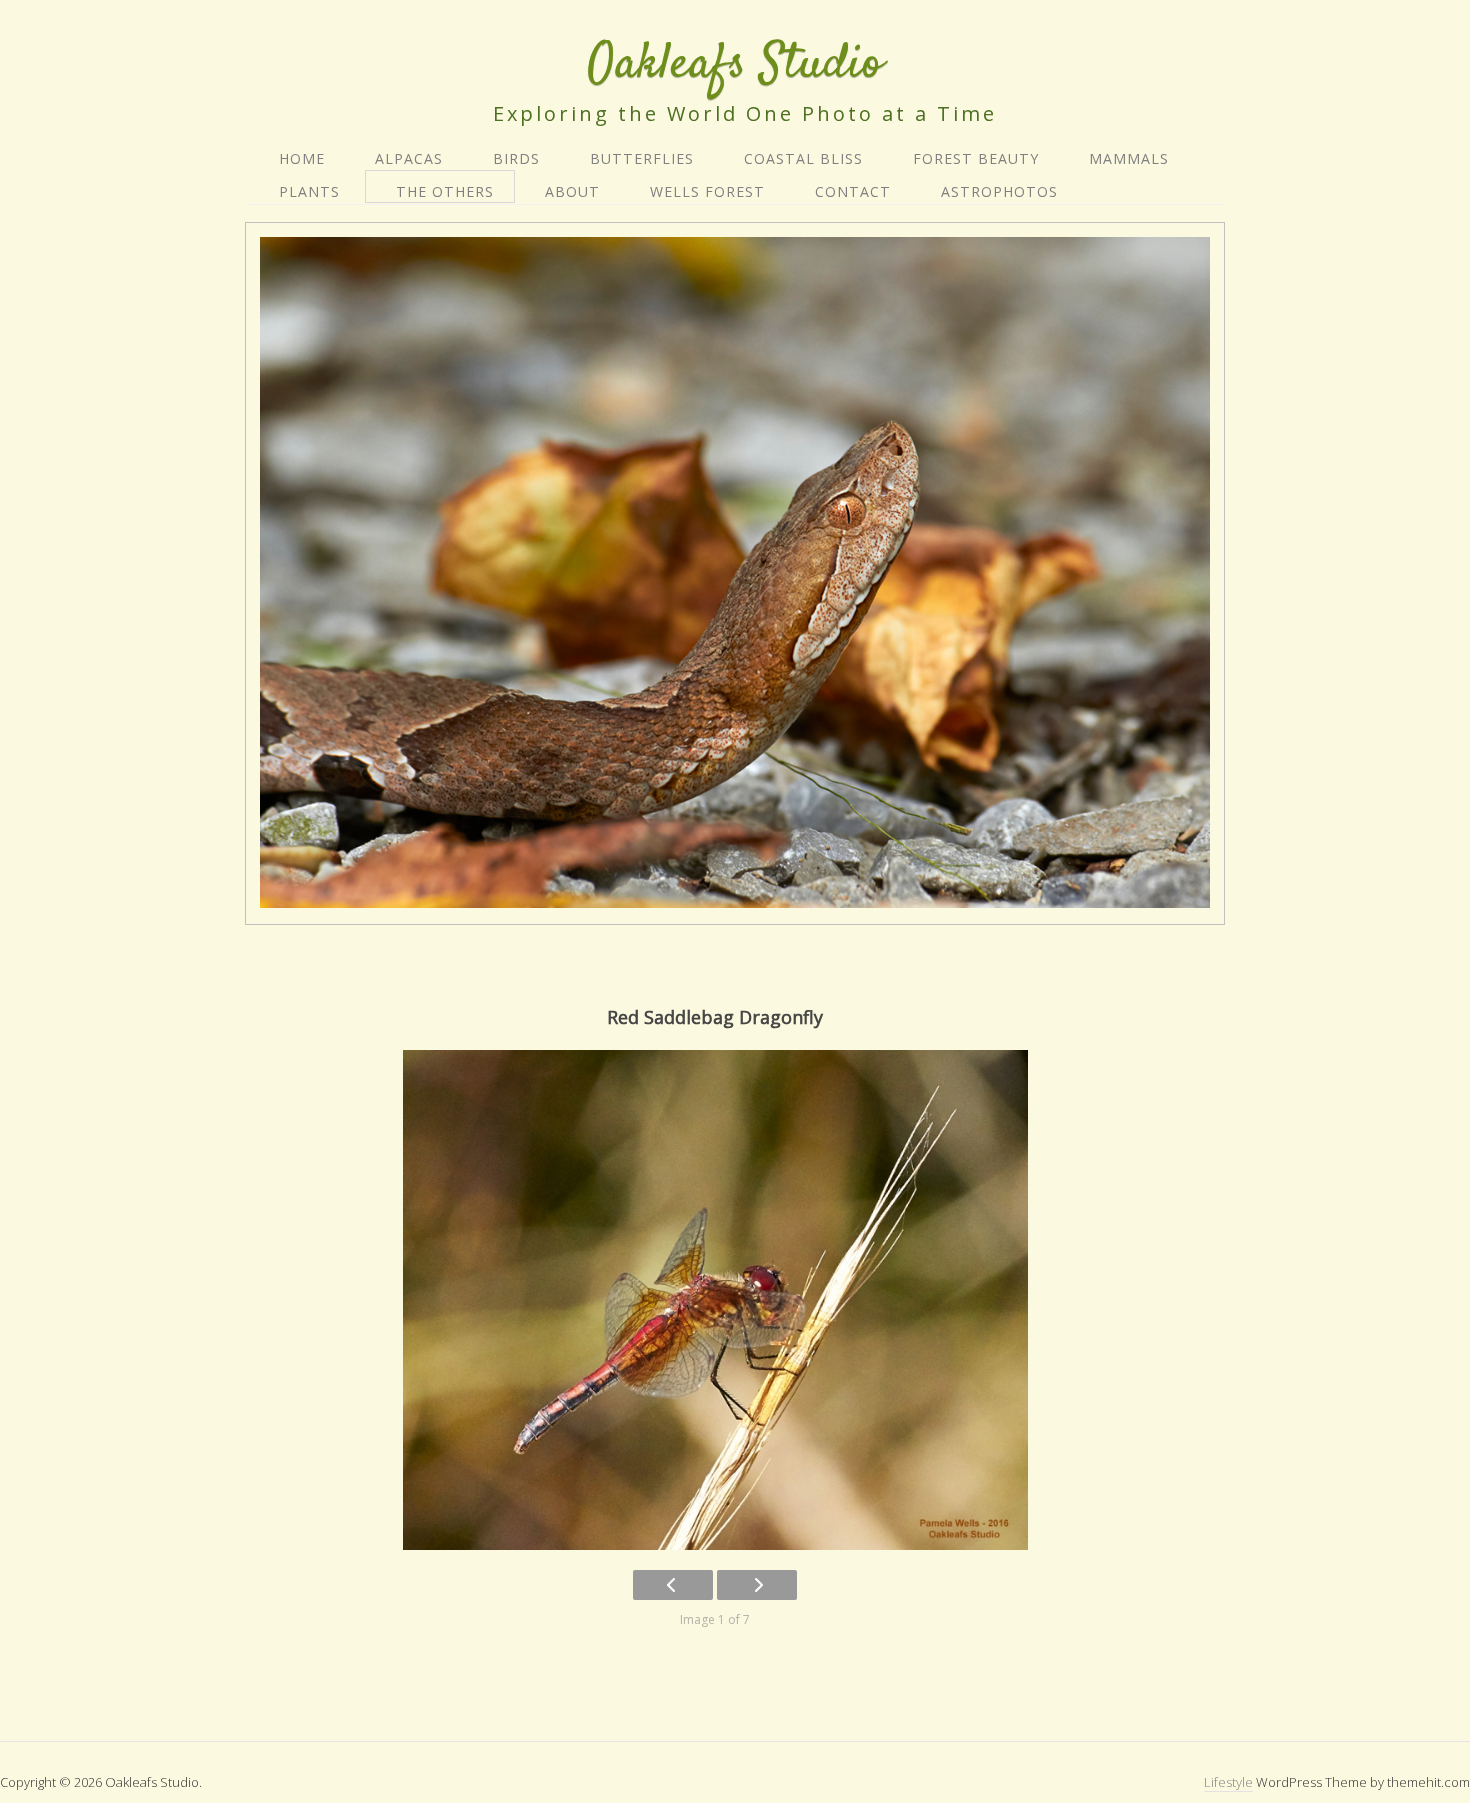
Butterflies (642, 158)
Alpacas (409, 158)
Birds (516, 158)
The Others (445, 191)
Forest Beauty (976, 158)
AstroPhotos (999, 191)
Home (302, 158)
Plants (309, 191)
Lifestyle (1228, 1782)
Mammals (1129, 158)
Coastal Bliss (803, 158)
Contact (853, 191)
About (572, 191)
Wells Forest (707, 191)
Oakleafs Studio (735, 64)
